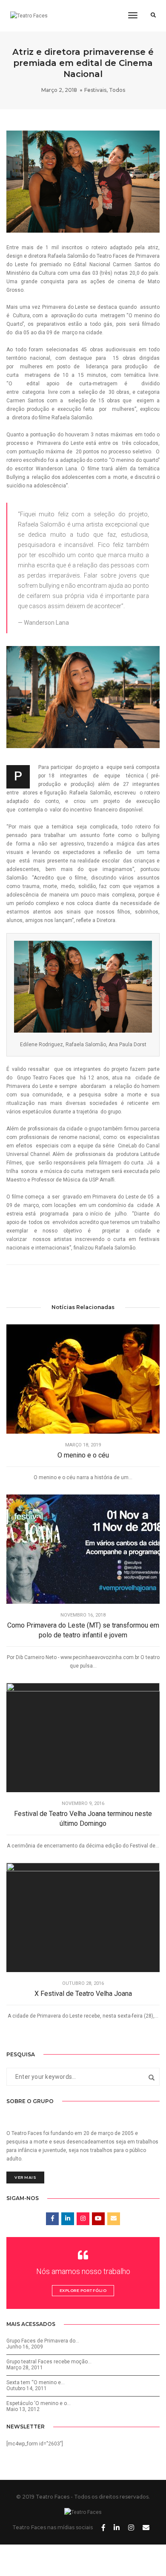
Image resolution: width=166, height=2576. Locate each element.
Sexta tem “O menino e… (36, 2382)
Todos (117, 90)
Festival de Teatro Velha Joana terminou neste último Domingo (83, 1819)
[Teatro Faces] (29, 16)
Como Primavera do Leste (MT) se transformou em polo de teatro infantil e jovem (83, 1630)
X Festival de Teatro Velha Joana (83, 1994)
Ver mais (25, 2177)
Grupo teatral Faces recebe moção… (49, 2362)
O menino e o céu (83, 1455)
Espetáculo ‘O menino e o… (39, 2403)
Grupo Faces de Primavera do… (43, 2341)
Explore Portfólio (83, 2290)
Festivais (95, 90)
